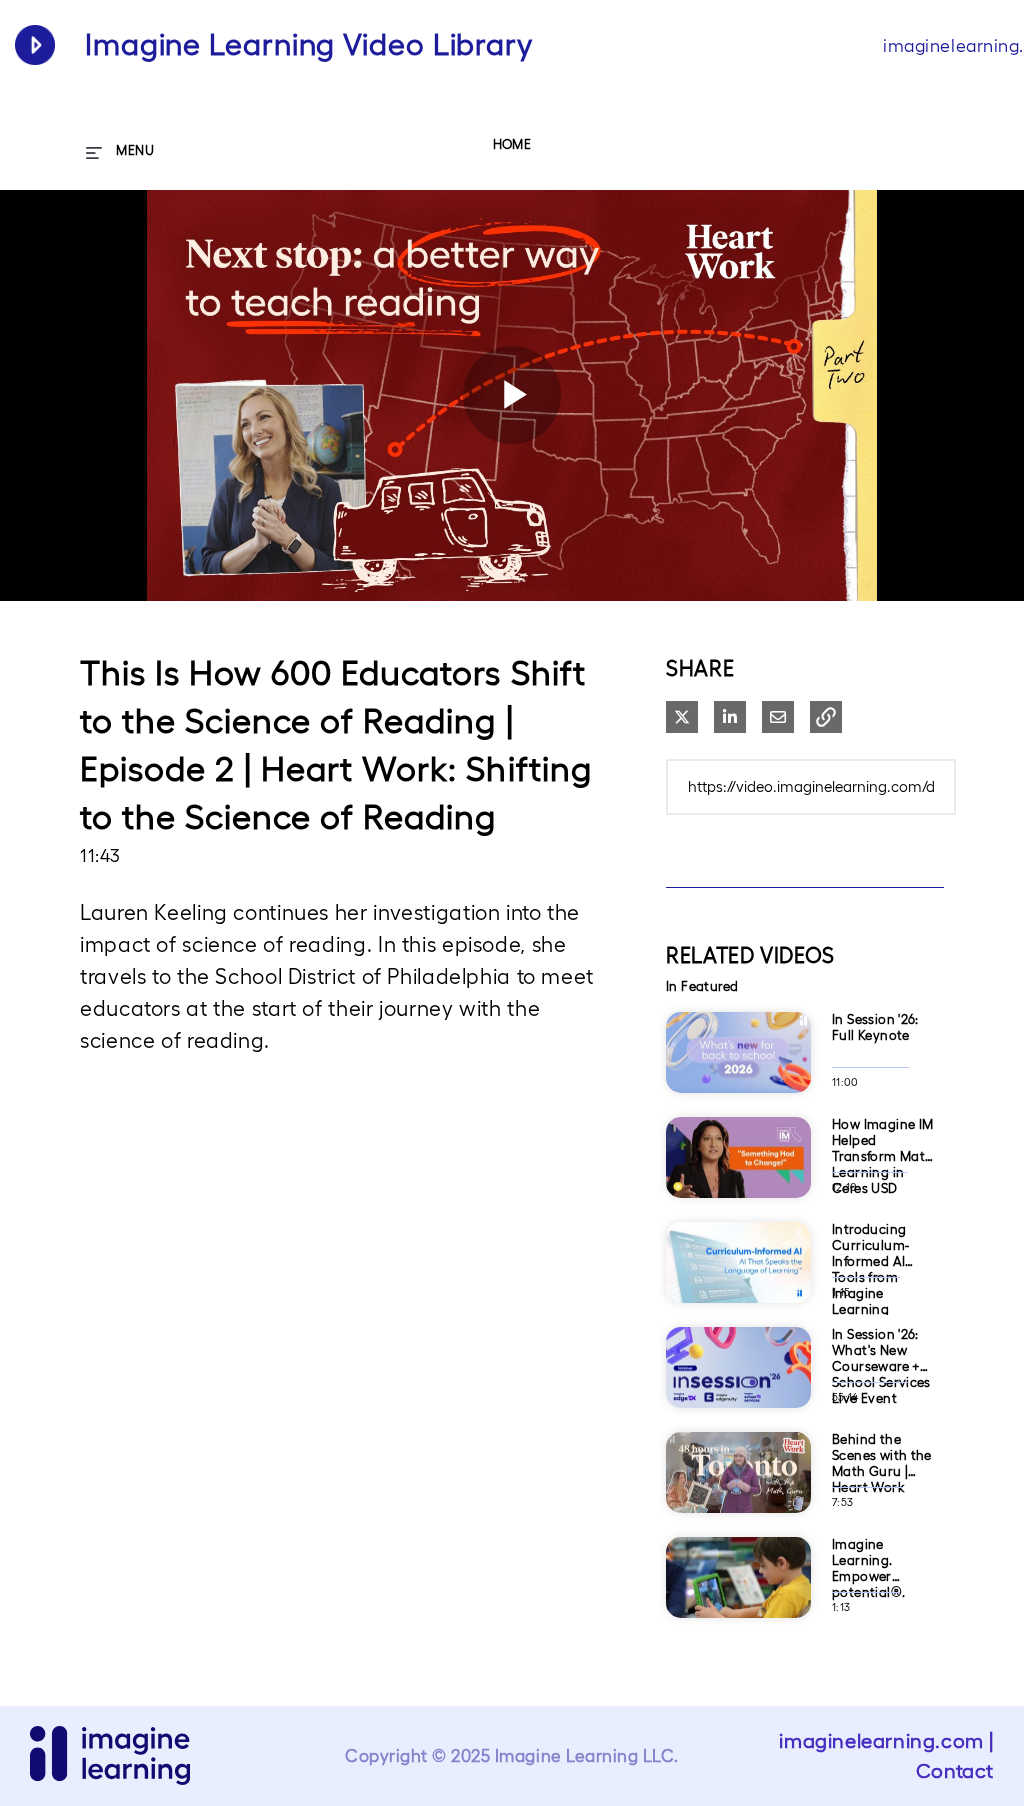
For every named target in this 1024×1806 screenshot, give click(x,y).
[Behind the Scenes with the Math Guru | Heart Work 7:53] (738, 1519)
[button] (826, 717)
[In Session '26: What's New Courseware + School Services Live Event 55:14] (738, 1414)
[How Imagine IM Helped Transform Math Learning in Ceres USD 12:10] (738, 1204)
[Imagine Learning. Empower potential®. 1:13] (738, 1624)
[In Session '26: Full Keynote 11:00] (738, 1099)
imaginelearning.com (881, 1741)
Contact (955, 1771)
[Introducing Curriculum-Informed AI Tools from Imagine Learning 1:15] (738, 1309)
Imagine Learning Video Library (309, 44)
